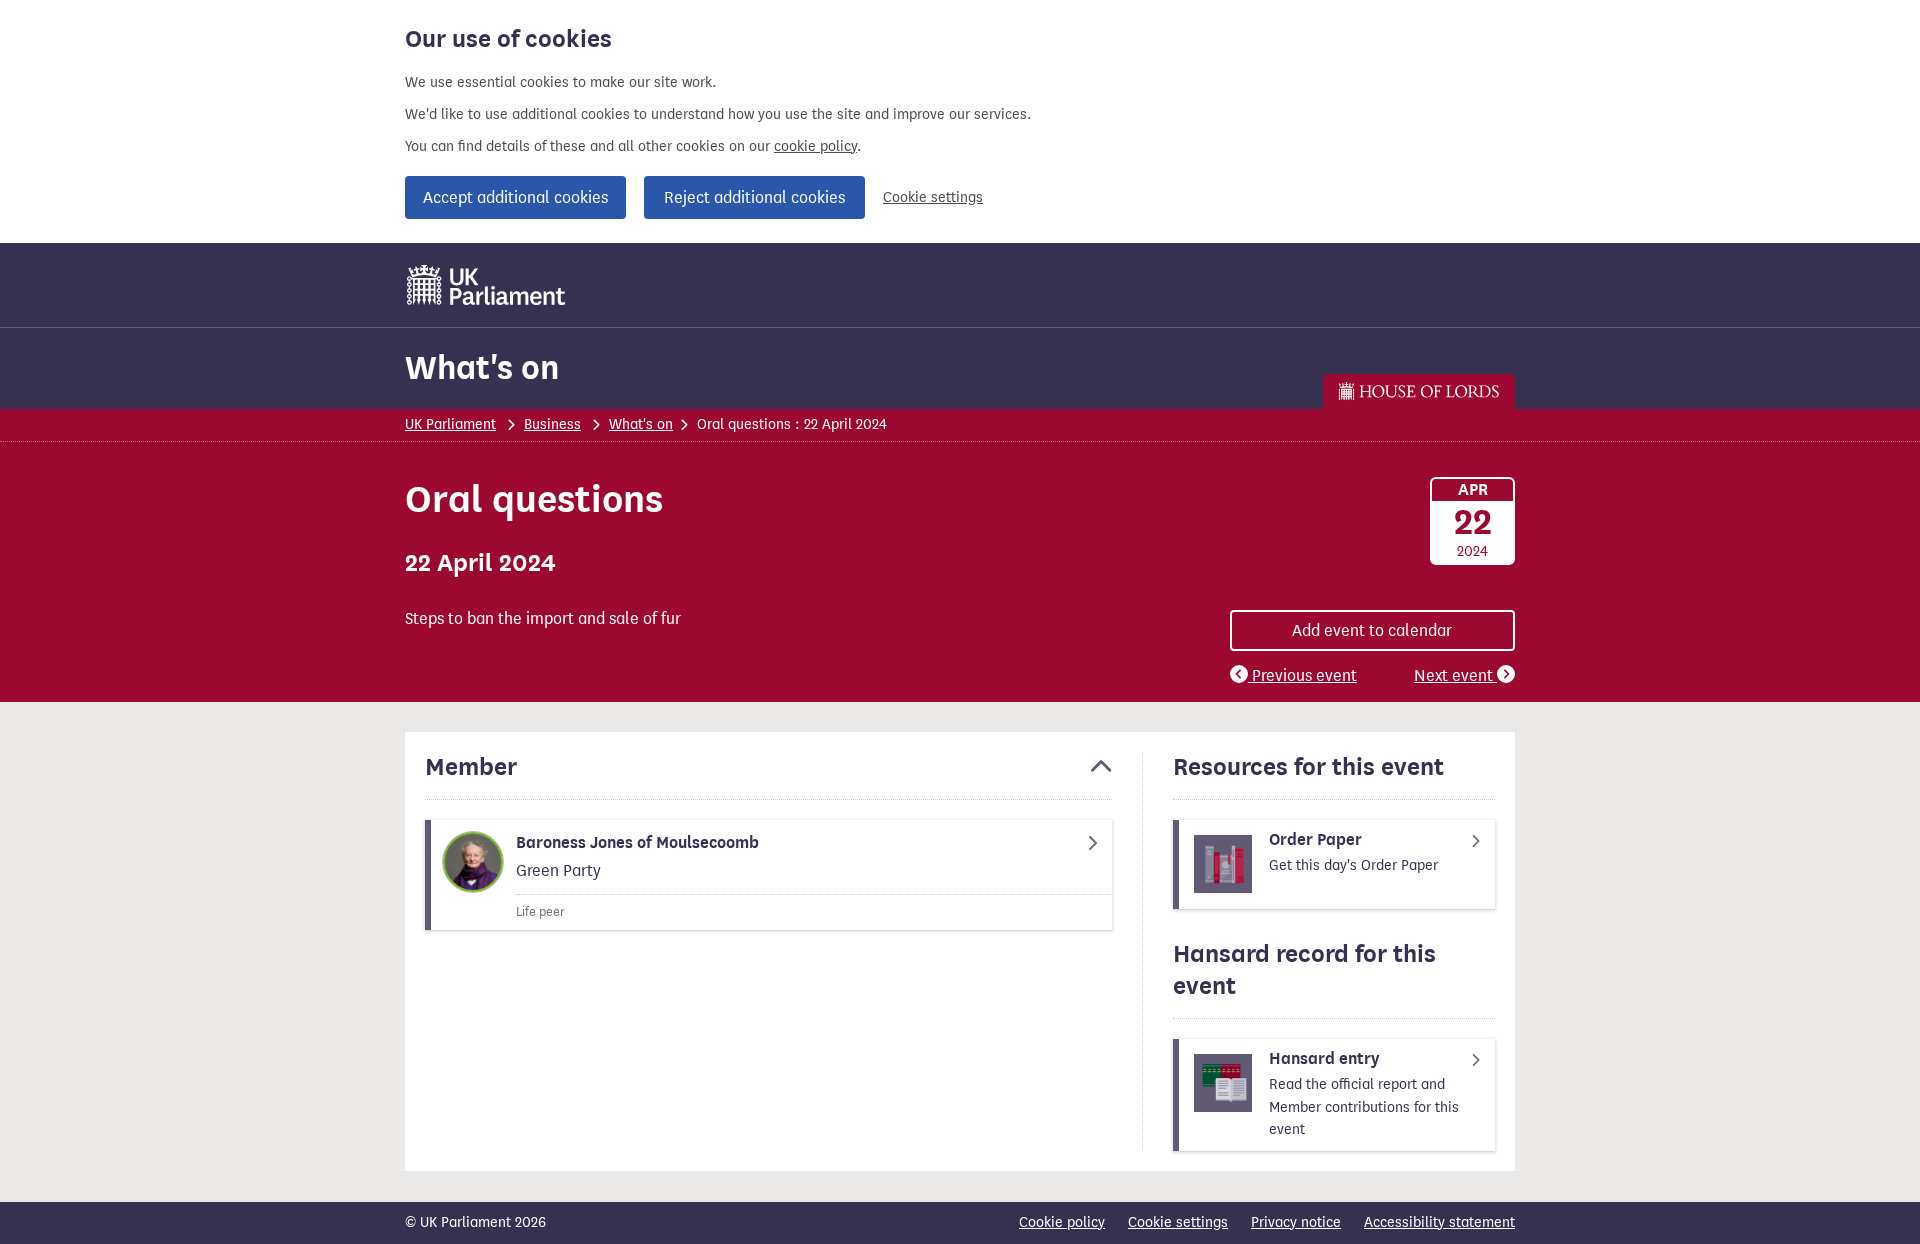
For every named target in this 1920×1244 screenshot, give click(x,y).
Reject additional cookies (754, 197)
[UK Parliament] (486, 285)
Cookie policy (1062, 1222)
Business (552, 424)
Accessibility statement (1439, 1222)
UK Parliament (450, 424)
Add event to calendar (1372, 630)
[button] (768, 776)
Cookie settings (933, 197)
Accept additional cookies (515, 197)
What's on (482, 367)
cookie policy (815, 146)
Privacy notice (1296, 1222)
